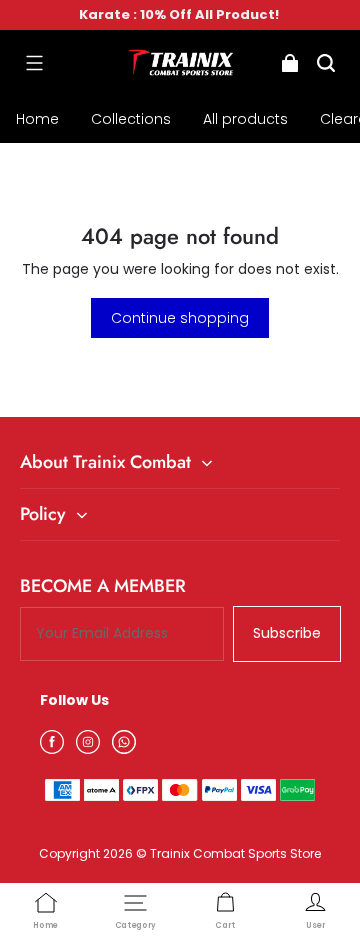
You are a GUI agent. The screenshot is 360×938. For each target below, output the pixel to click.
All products (245, 119)
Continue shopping (180, 318)
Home (37, 119)
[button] (34, 63)
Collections (131, 119)
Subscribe (287, 633)
